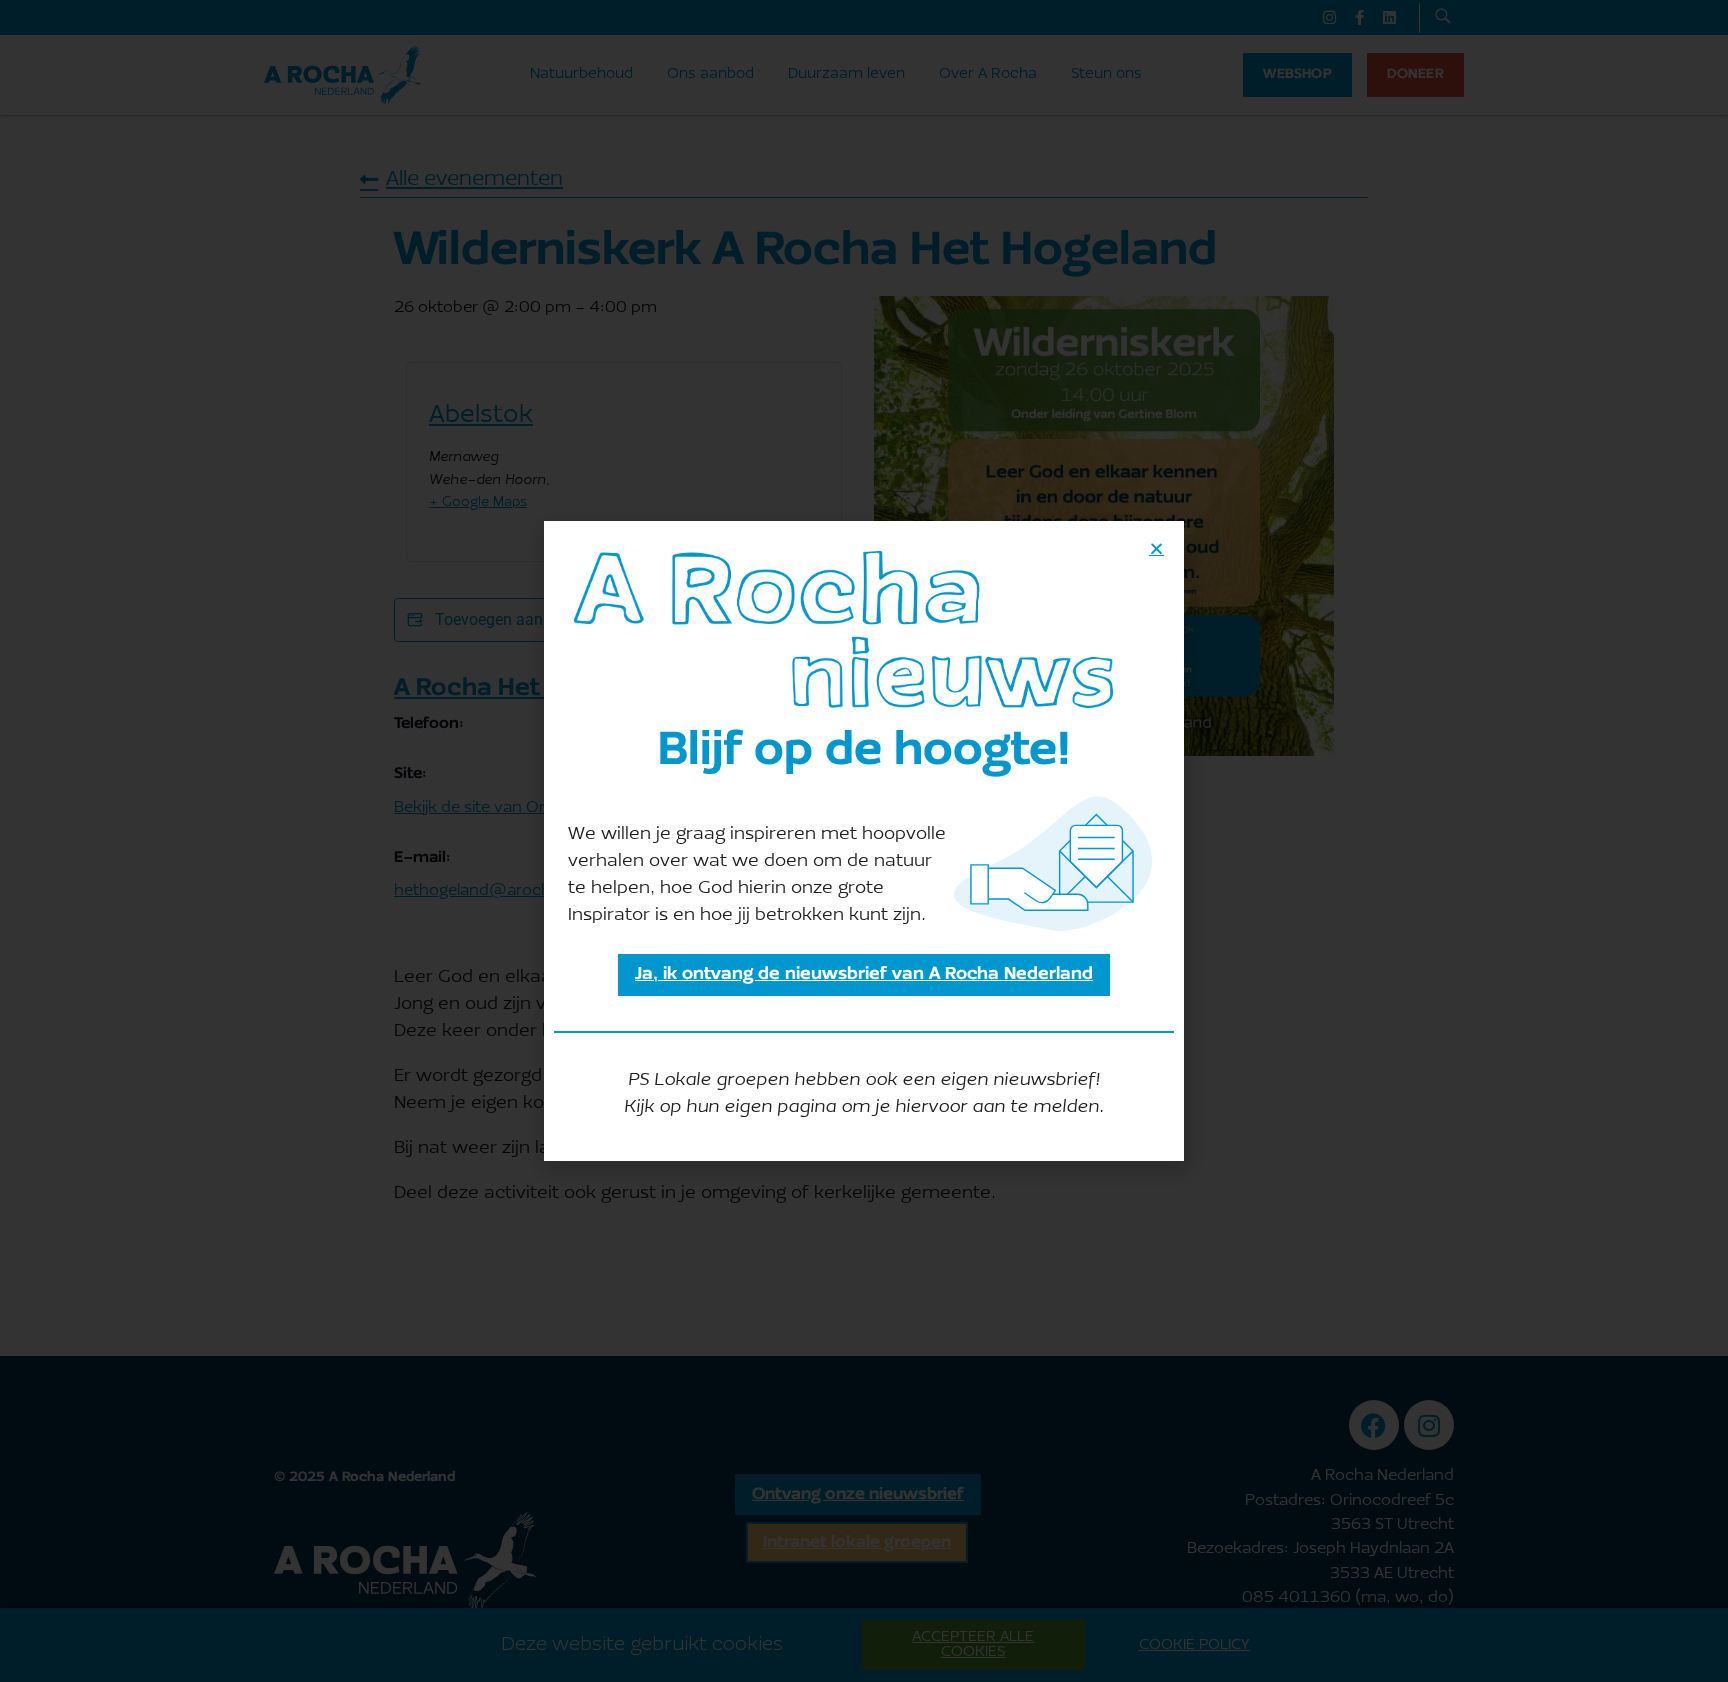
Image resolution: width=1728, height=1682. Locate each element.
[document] (864, 841)
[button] (1156, 548)
